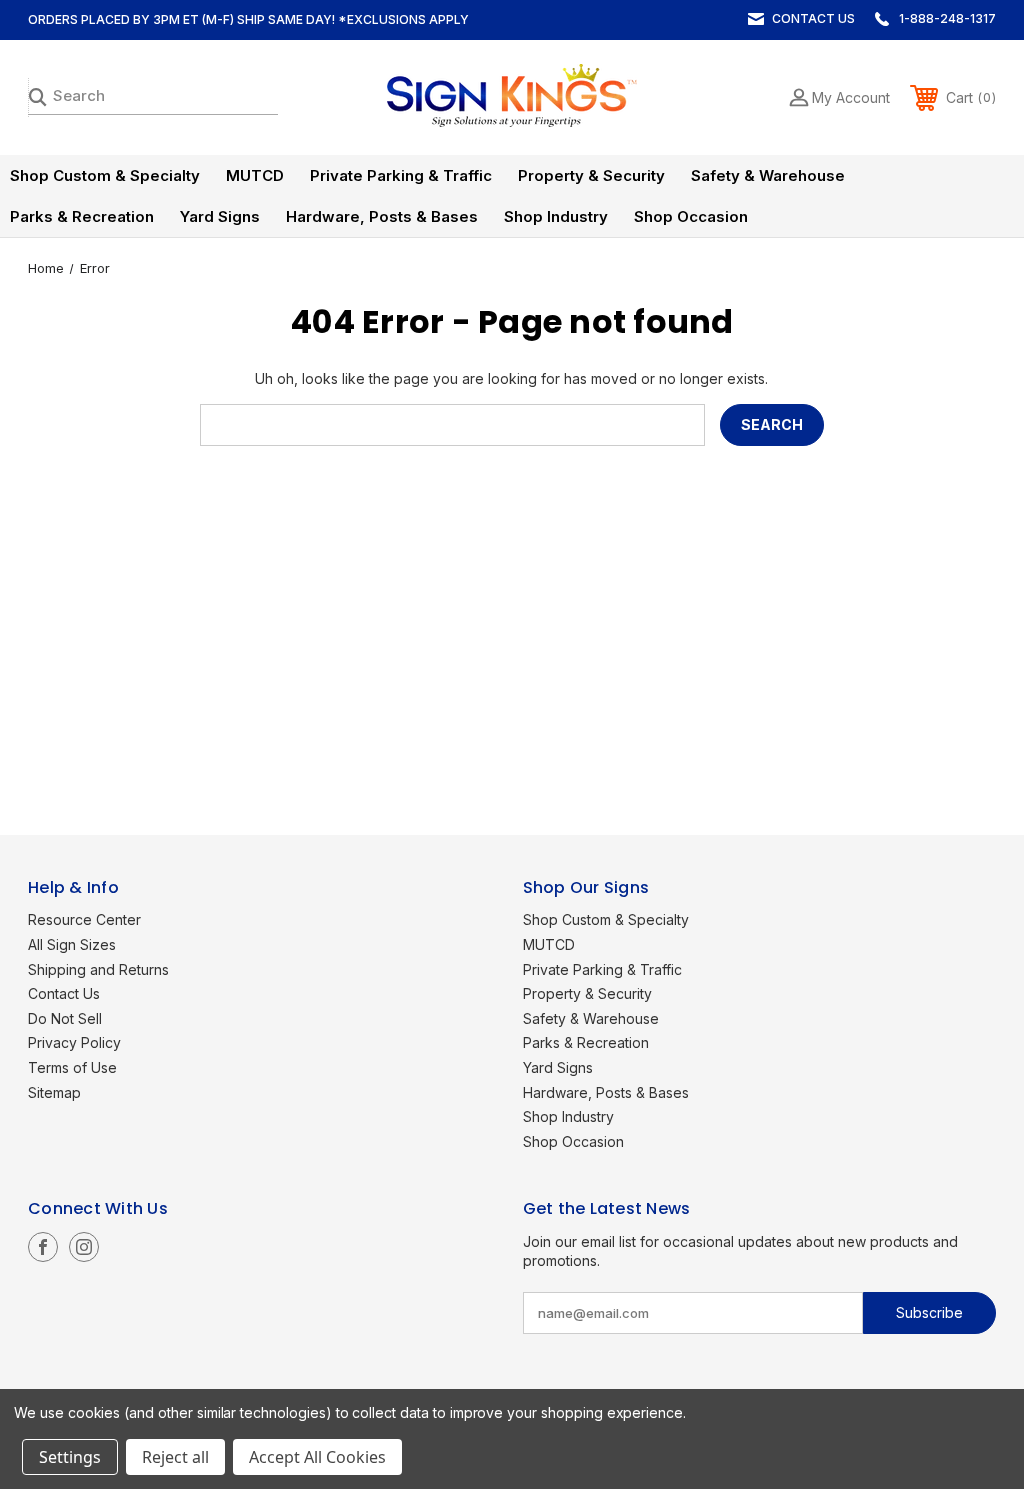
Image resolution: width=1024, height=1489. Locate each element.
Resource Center (84, 919)
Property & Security (591, 175)
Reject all (175, 1457)
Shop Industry (556, 216)
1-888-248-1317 (947, 18)
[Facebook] (43, 1247)
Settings (70, 1457)
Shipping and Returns (98, 969)
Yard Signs (220, 216)
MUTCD (255, 175)
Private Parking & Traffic (401, 175)
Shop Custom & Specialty (105, 175)
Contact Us (813, 18)
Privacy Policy (74, 1042)
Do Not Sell (65, 1018)
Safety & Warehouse (768, 175)
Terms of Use (72, 1067)
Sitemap (54, 1092)
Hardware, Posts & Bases (382, 216)
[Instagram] (84, 1247)
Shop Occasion (691, 216)
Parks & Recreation (82, 216)
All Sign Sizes (72, 944)
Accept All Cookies (317, 1457)
